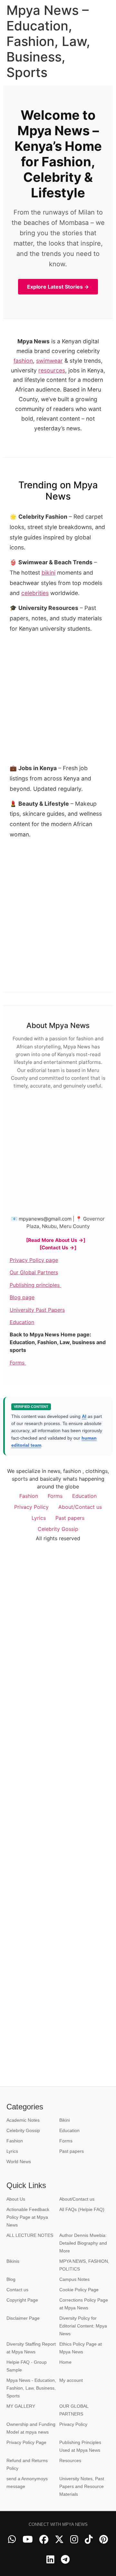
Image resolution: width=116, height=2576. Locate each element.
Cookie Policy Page (79, 2290)
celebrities (35, 593)
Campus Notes (74, 2279)
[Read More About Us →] (56, 1240)
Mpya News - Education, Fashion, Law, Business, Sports (31, 2388)
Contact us (17, 2290)
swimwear (49, 361)
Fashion (29, 1496)
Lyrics (39, 1518)
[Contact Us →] (58, 1248)
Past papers (70, 1518)
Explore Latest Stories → (58, 287)
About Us (16, 2199)
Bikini (65, 2120)
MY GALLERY (21, 2406)
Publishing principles (35, 1285)
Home (65, 2362)
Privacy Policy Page (26, 2442)
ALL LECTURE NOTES (30, 2235)
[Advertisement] (58, 902)
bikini (48, 573)
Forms (18, 1363)
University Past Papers (37, 1310)
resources (52, 370)
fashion (23, 361)
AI (84, 1416)
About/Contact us (80, 1507)
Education (22, 1322)
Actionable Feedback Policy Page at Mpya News (28, 2217)
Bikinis (13, 2261)
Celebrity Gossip (58, 1529)
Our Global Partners (34, 1272)
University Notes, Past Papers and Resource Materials (82, 2486)
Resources (70, 2460)
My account (71, 2380)
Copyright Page (22, 2300)
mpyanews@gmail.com (45, 1219)
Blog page (22, 1297)
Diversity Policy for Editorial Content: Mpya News (83, 2326)
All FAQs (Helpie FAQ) (82, 2209)
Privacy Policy (31, 1507)
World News (19, 2161)
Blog (11, 2279)
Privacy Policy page (34, 1260)
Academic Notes (23, 2120)
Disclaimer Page (23, 2318)
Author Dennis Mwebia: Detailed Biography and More (83, 2243)
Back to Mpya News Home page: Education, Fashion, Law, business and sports (58, 1342)
